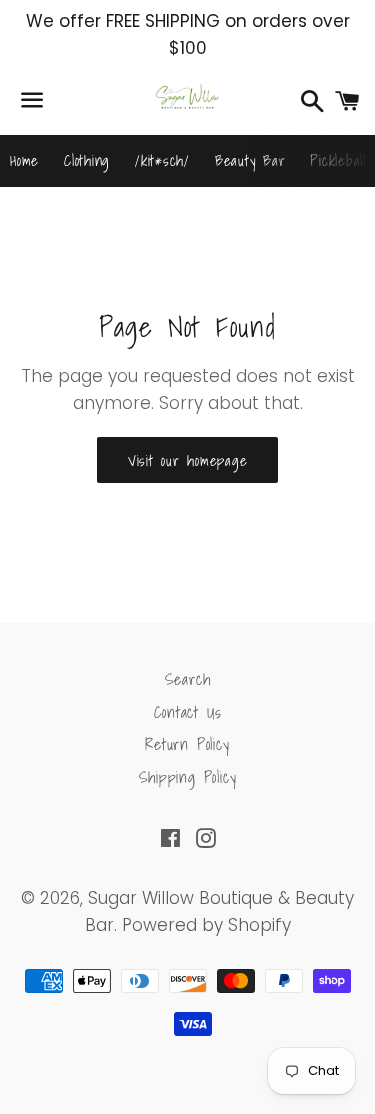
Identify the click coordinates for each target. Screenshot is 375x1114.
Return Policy (187, 744)
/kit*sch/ (162, 160)
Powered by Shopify (206, 925)
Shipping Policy (188, 777)
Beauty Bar (250, 160)
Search (188, 679)
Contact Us (188, 712)
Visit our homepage (188, 460)
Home (24, 160)
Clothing (87, 160)
